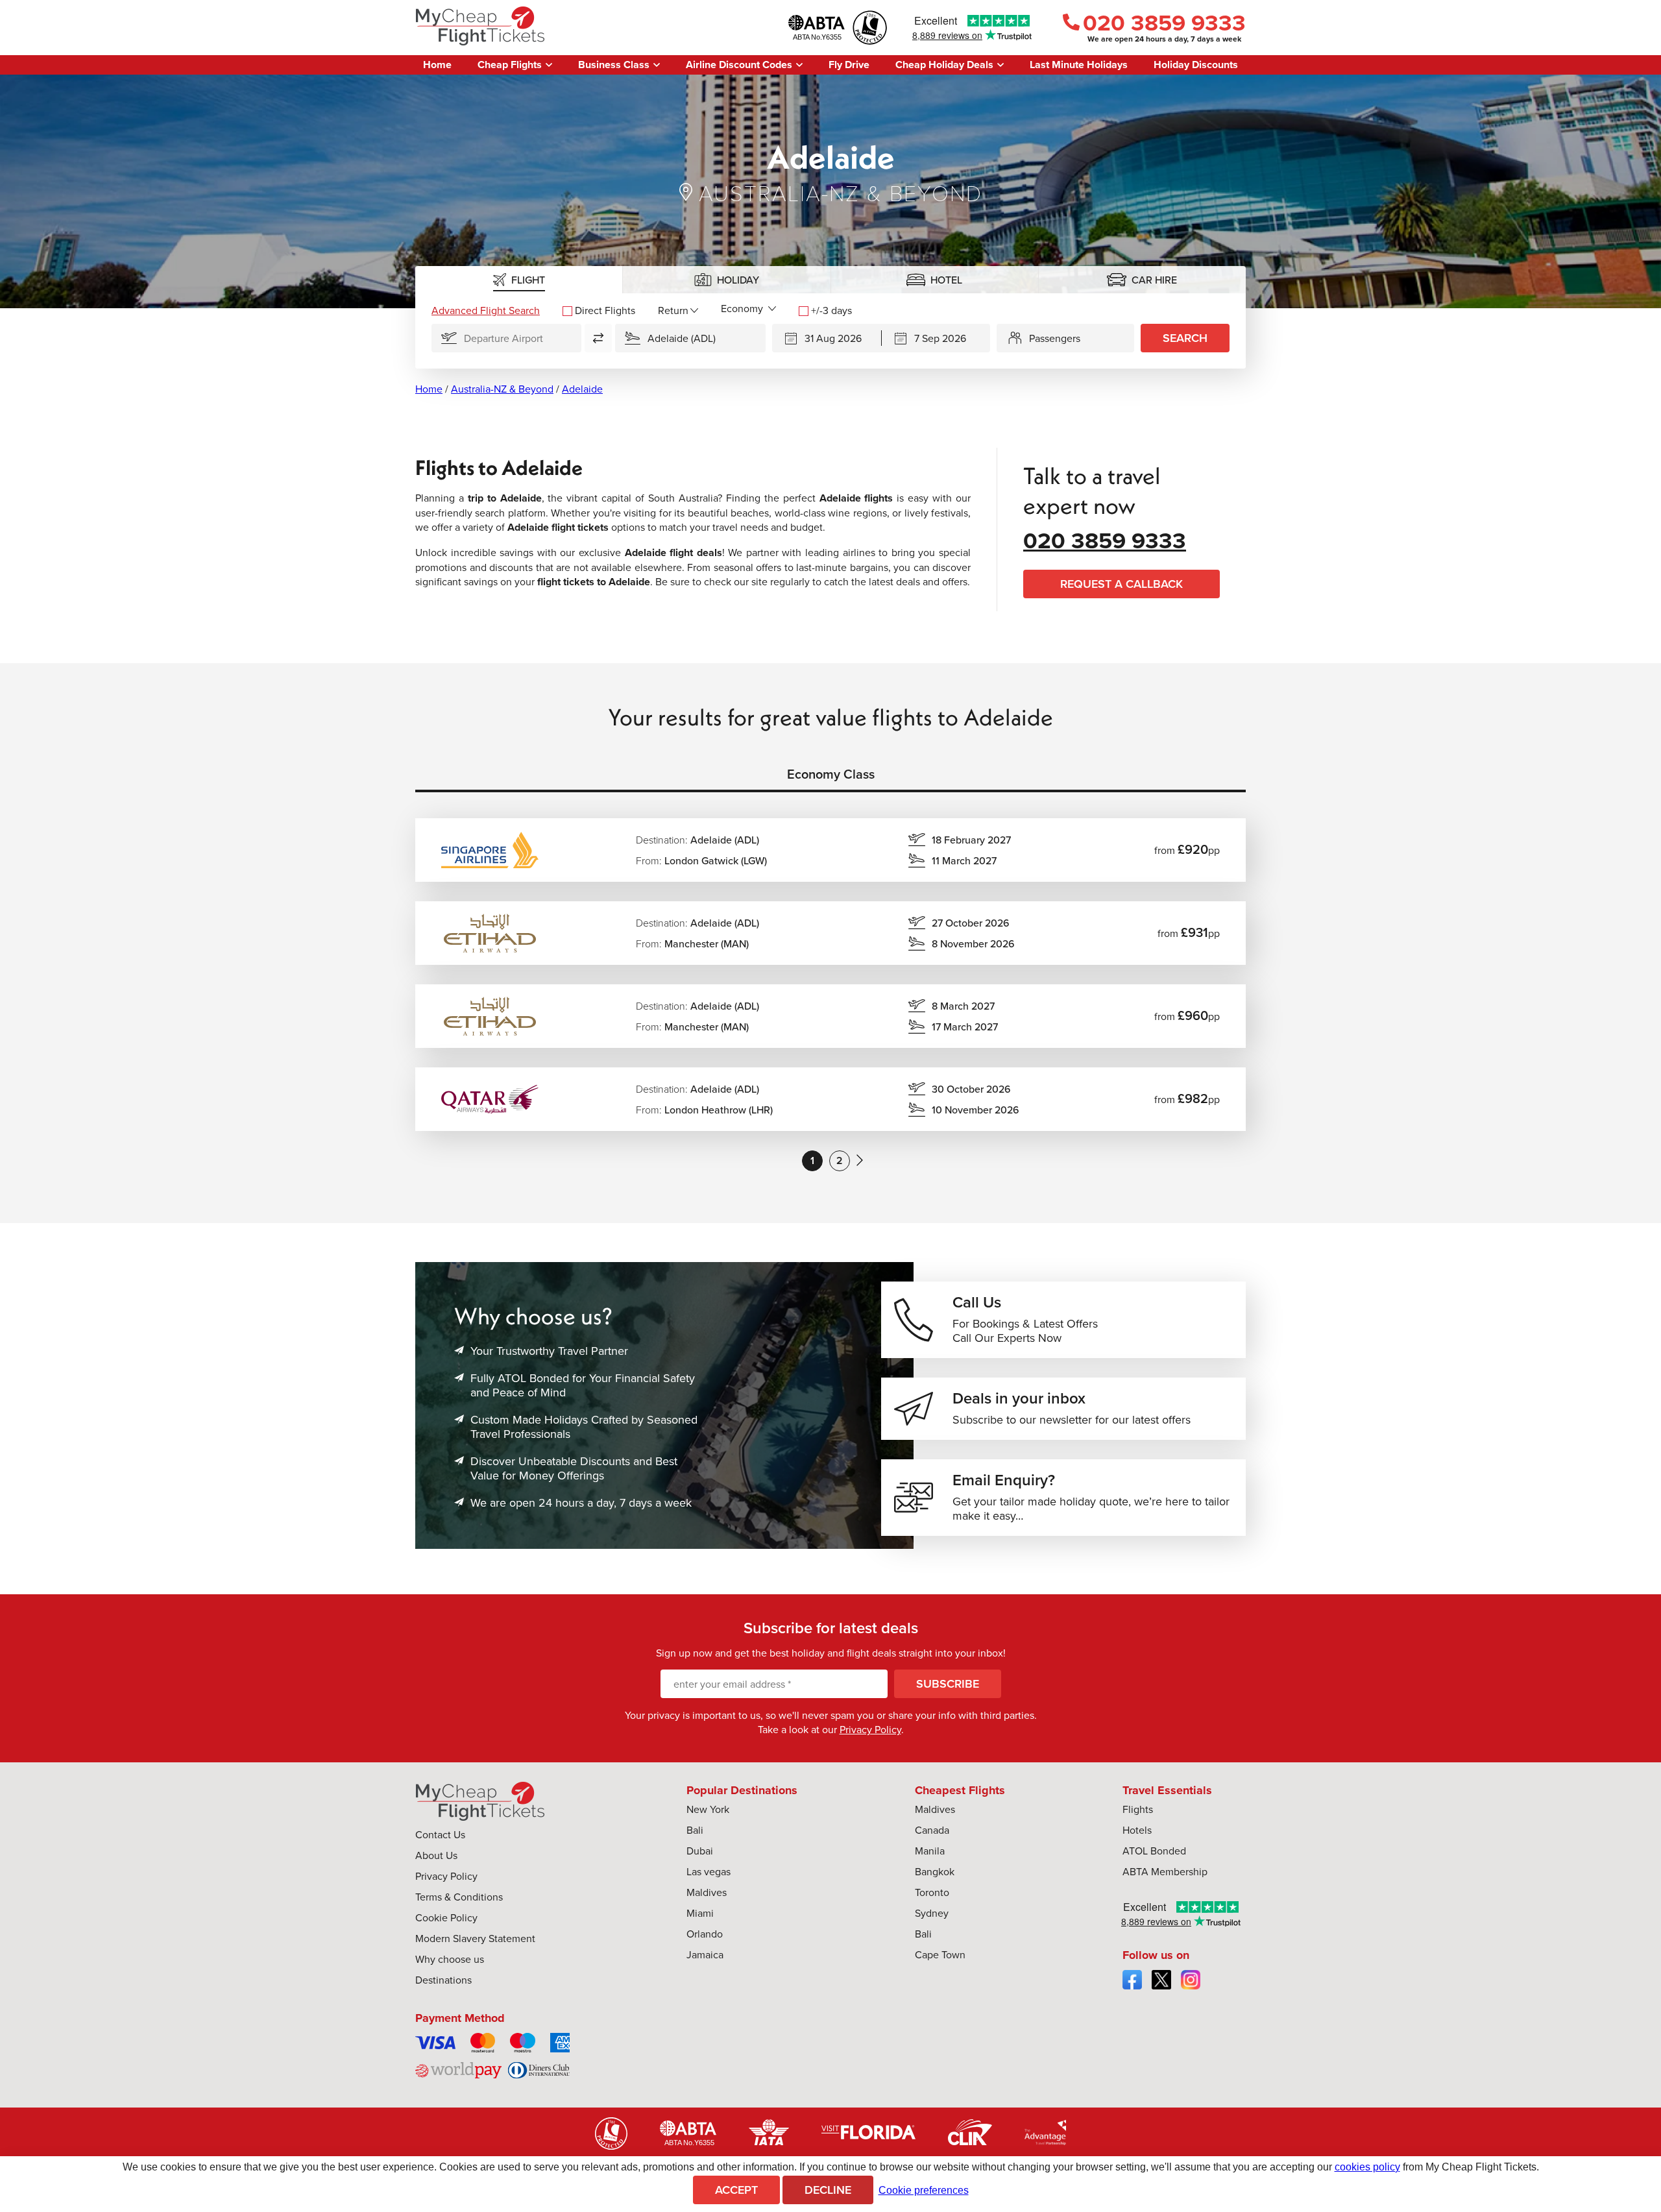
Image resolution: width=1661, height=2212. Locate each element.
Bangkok (935, 1871)
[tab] (519, 280)
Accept (736, 2190)
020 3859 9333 (1164, 22)
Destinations (443, 1980)
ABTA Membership (1165, 1871)
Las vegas (709, 1871)
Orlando (705, 1934)
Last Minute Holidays (1079, 65)
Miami (700, 1913)
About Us (436, 1855)
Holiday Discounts (1196, 65)
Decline (828, 2190)
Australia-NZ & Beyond (502, 389)
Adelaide (582, 389)
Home (437, 65)
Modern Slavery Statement (475, 1938)
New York (708, 1809)
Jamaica (705, 1954)
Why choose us (450, 1959)
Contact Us (440, 1834)
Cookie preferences (924, 2190)
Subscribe (948, 1683)
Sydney (932, 1913)
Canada (932, 1830)
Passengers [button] (1055, 338)
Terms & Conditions (459, 1897)
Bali (695, 1830)
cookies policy (1367, 2167)
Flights (1138, 1809)
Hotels (1137, 1830)
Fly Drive (849, 65)
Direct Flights (605, 310)
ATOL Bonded (1154, 1851)
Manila (930, 1851)
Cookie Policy (446, 1917)
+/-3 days (831, 310)
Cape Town (940, 1954)
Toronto (932, 1892)
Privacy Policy (870, 1729)
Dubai (700, 1851)
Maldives (707, 1892)
